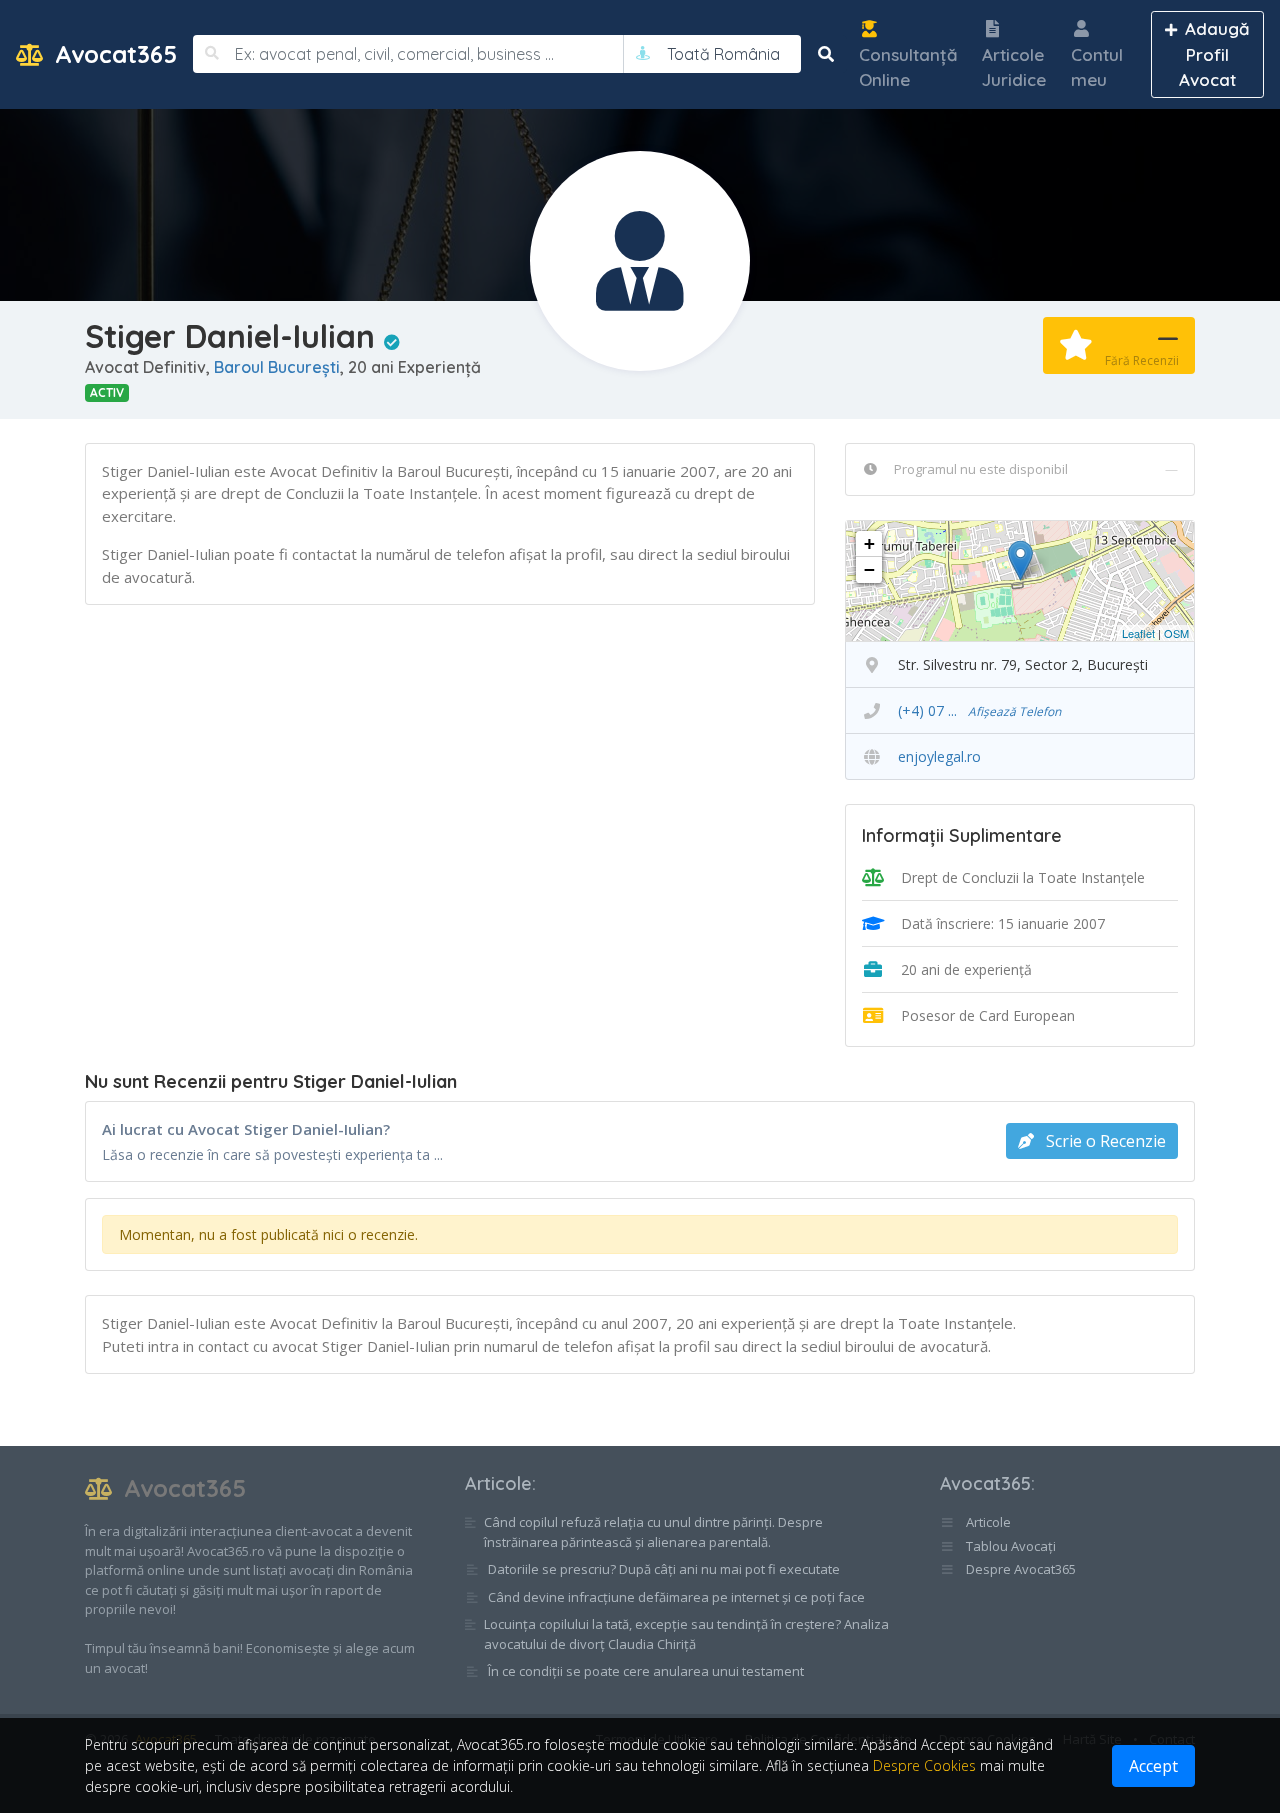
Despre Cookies (924, 1765)
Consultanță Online (908, 67)
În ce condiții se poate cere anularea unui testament (646, 1671)
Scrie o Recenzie (1104, 1141)
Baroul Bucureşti (277, 367)
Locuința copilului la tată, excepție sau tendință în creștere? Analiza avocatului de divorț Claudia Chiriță (686, 1634)
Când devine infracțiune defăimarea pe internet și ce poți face (676, 1597)
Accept (1153, 1766)
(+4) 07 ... (979, 710)
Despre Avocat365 (1019, 1569)
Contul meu (1097, 67)
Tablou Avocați (1009, 1546)
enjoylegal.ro (939, 756)
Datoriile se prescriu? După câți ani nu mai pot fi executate (664, 1569)
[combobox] (723, 54)
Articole (498, 1483)
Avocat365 (112, 54)
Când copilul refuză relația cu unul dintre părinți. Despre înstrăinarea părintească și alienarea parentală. (653, 1532)
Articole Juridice (1014, 67)
